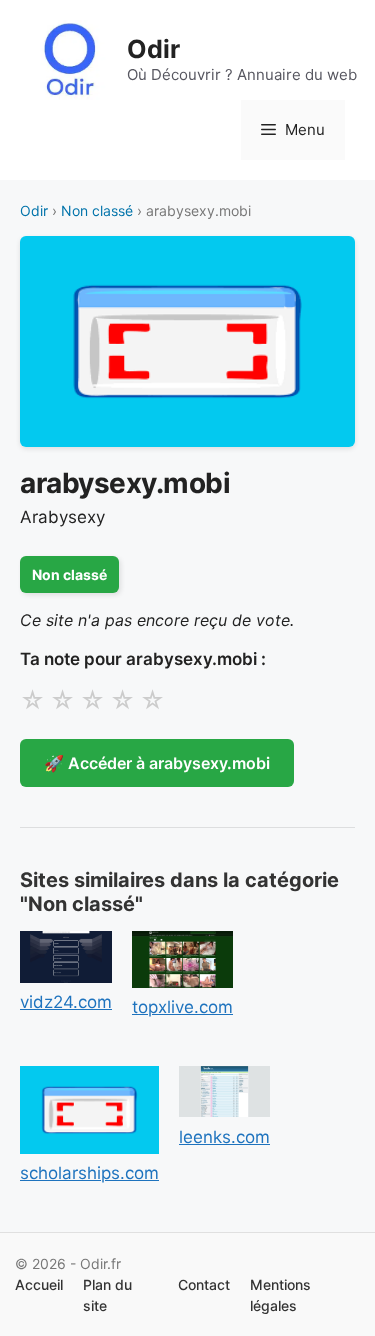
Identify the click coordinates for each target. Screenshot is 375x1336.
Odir (153, 49)
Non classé (97, 210)
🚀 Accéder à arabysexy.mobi (157, 763)
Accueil (39, 1284)
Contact (204, 1284)
